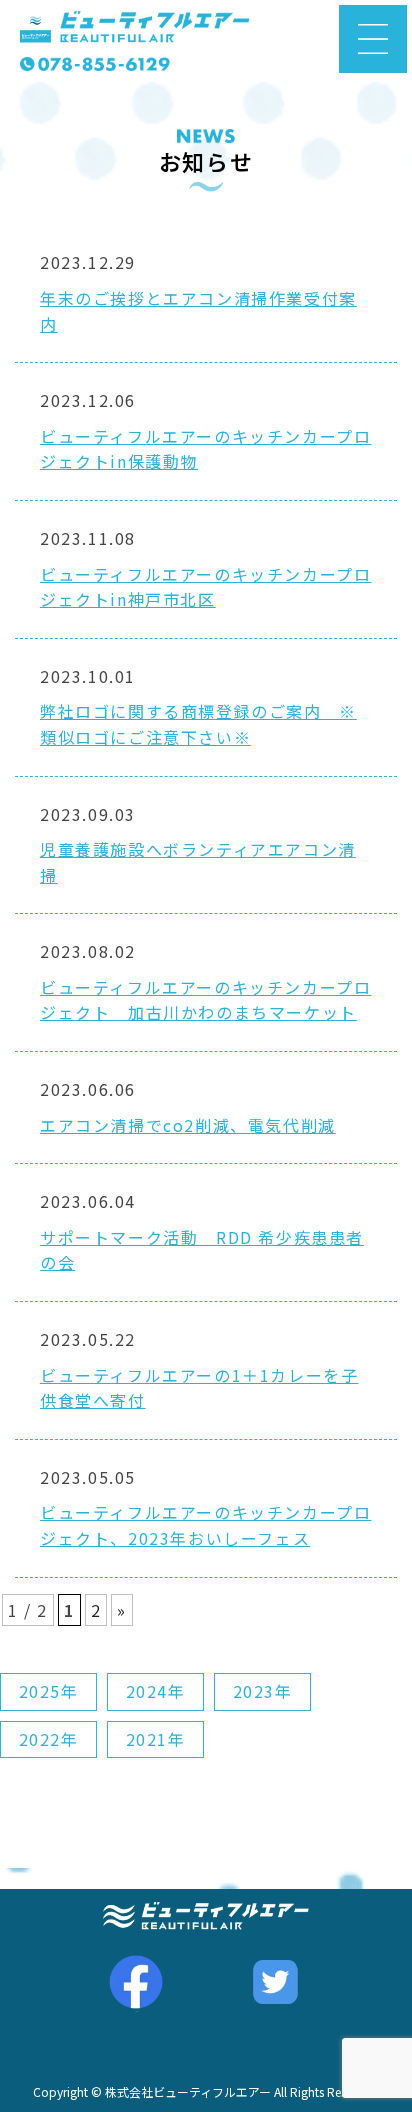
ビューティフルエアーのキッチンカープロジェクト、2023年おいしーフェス (205, 1525)
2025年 (49, 1691)
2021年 (156, 1739)
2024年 (156, 1691)
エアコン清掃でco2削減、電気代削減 (188, 1125)
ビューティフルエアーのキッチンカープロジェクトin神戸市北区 (205, 587)
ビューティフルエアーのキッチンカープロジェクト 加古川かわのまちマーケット (205, 1000)
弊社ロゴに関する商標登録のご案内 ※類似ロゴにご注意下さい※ (198, 724)
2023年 (263, 1691)
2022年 (49, 1739)
